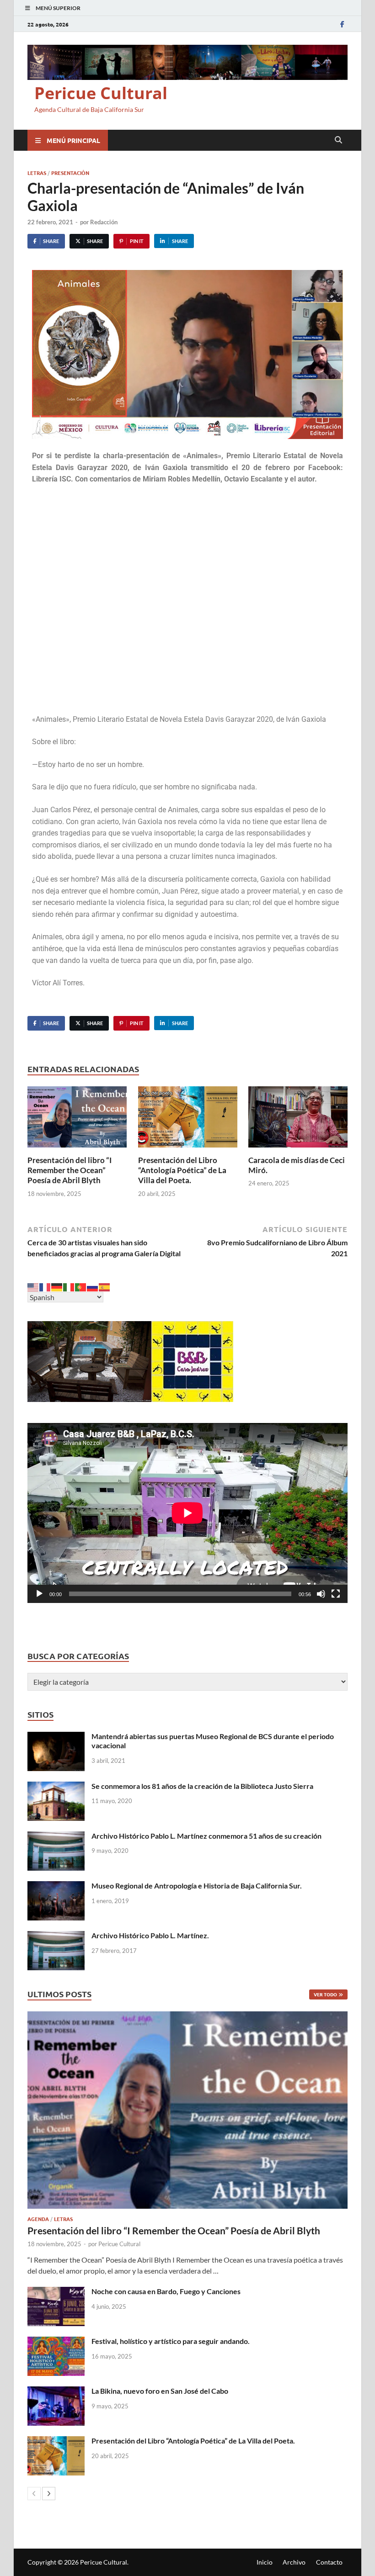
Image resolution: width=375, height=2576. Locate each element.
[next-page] (49, 2494)
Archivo (294, 2562)
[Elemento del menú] (342, 24)
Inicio (265, 2562)
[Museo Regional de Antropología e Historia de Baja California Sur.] (56, 1886)
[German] (57, 1286)
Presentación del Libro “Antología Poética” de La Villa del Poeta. (182, 1170)
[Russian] (93, 1286)
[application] (187, 1513)
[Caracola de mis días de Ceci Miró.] (298, 1119)
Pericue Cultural (101, 93)
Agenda (38, 2219)
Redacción (104, 222)
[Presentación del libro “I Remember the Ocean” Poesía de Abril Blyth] (77, 1119)
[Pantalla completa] (336, 1594)
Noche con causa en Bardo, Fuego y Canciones (166, 2291)
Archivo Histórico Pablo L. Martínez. (150, 1935)
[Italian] (69, 1286)
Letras (37, 173)
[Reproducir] (39, 1594)
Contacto (329, 2562)
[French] (45, 1286)
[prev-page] (34, 2494)
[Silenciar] (321, 1594)
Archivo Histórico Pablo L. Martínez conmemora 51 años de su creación (206, 1836)
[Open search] (338, 140)
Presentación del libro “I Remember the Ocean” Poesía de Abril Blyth (70, 1170)
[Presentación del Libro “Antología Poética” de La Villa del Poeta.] (188, 1119)
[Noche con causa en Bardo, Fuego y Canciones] (56, 2292)
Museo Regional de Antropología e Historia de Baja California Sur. (197, 1886)
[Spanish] (105, 1286)
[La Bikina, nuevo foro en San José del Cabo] (56, 2392)
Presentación (70, 173)
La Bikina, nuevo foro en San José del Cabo (160, 2391)
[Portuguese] (81, 1286)
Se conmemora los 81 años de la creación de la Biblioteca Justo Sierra (202, 1786)
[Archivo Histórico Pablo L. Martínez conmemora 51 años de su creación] (56, 1837)
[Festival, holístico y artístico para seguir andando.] (56, 2342)
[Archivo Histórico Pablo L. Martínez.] (56, 1936)
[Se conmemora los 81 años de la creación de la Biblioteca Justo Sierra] (56, 1787)
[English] (33, 1286)
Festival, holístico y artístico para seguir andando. (171, 2341)
